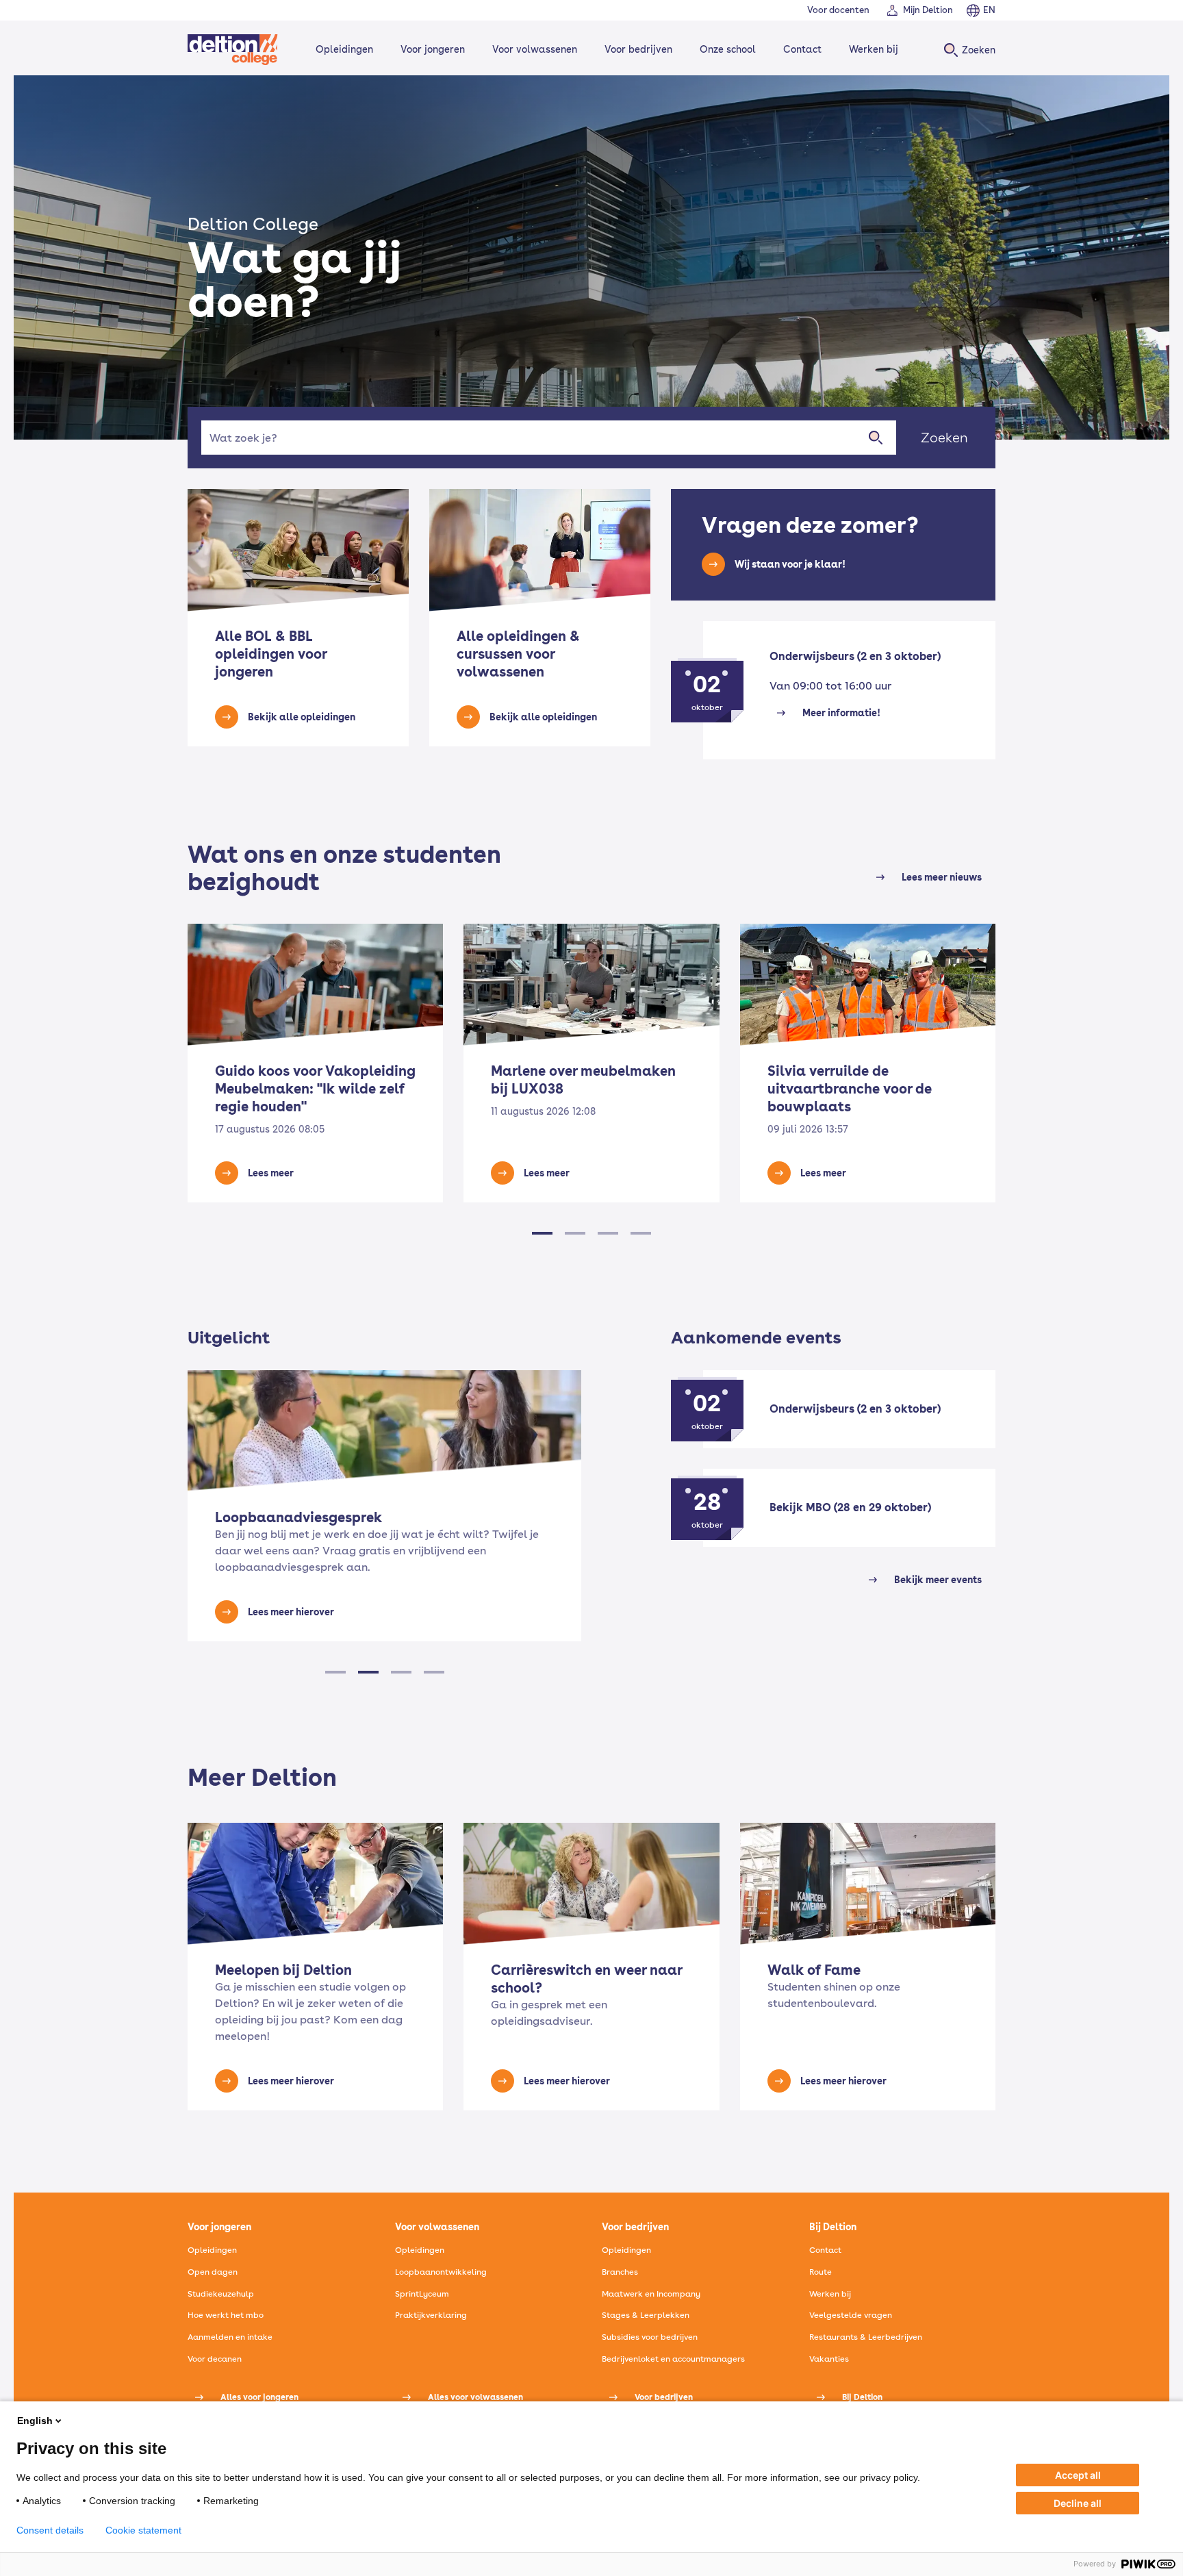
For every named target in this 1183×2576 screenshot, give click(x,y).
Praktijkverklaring (431, 2315)
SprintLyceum (422, 2294)
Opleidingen (344, 49)
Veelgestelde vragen (851, 2315)
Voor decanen (215, 2359)
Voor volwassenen (535, 49)
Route (821, 2272)
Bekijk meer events (938, 1580)
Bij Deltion (862, 2397)
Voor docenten (838, 10)
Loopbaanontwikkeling (441, 2272)
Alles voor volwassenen (475, 2397)
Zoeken (944, 438)
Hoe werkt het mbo (226, 2315)
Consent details (50, 2530)
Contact (802, 49)
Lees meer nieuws (942, 877)
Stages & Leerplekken (646, 2315)
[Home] (233, 50)
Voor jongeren (433, 49)
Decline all (1078, 2503)
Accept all (1078, 2475)
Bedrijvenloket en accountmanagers (673, 2359)
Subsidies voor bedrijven (650, 2337)
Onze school (728, 49)
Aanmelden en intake (230, 2337)
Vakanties (829, 2359)
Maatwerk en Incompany (651, 2294)
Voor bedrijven (638, 49)
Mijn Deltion (928, 10)
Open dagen (213, 2272)
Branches (620, 2272)
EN (989, 10)
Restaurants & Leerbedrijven (866, 2337)
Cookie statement (143, 2530)
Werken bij (874, 49)
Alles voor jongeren (259, 2397)
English (35, 2421)
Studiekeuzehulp (221, 2294)
